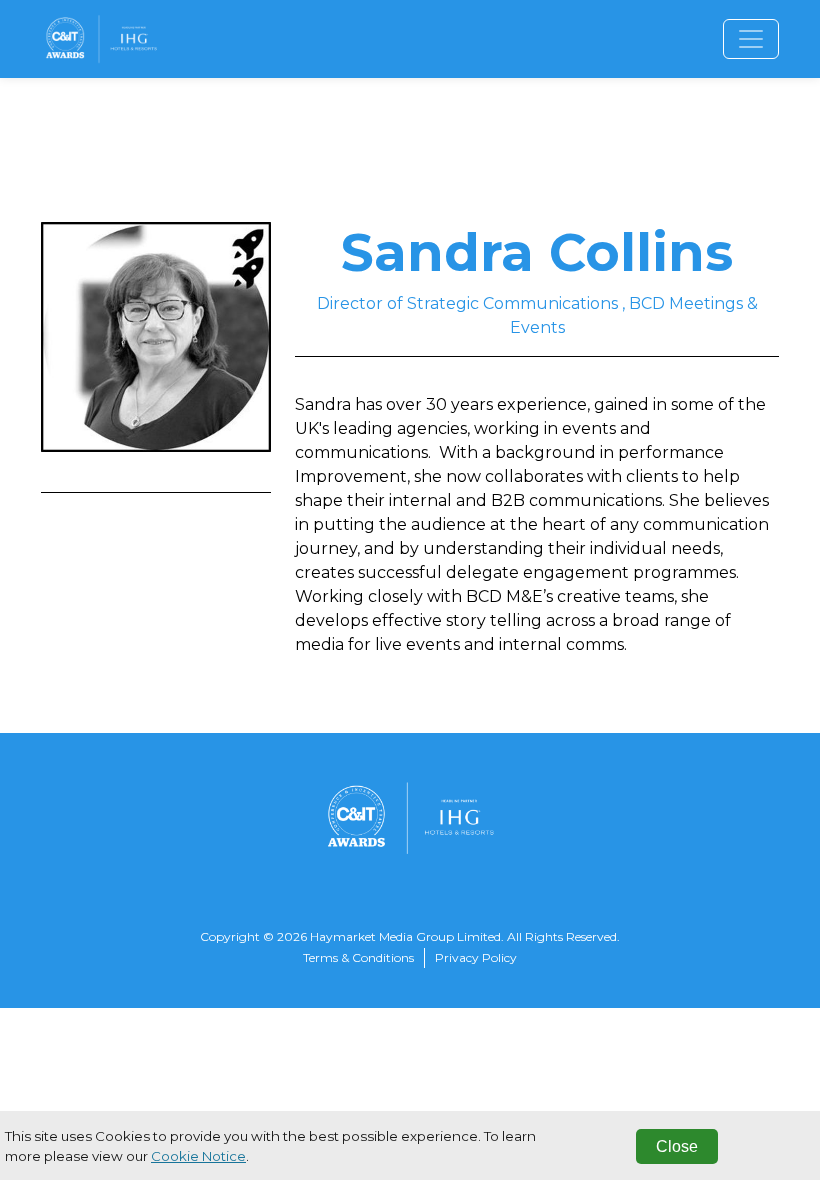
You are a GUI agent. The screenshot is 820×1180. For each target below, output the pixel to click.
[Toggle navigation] (751, 39)
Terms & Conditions (358, 957)
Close (677, 1146)
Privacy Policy (476, 957)
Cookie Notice (198, 1156)
